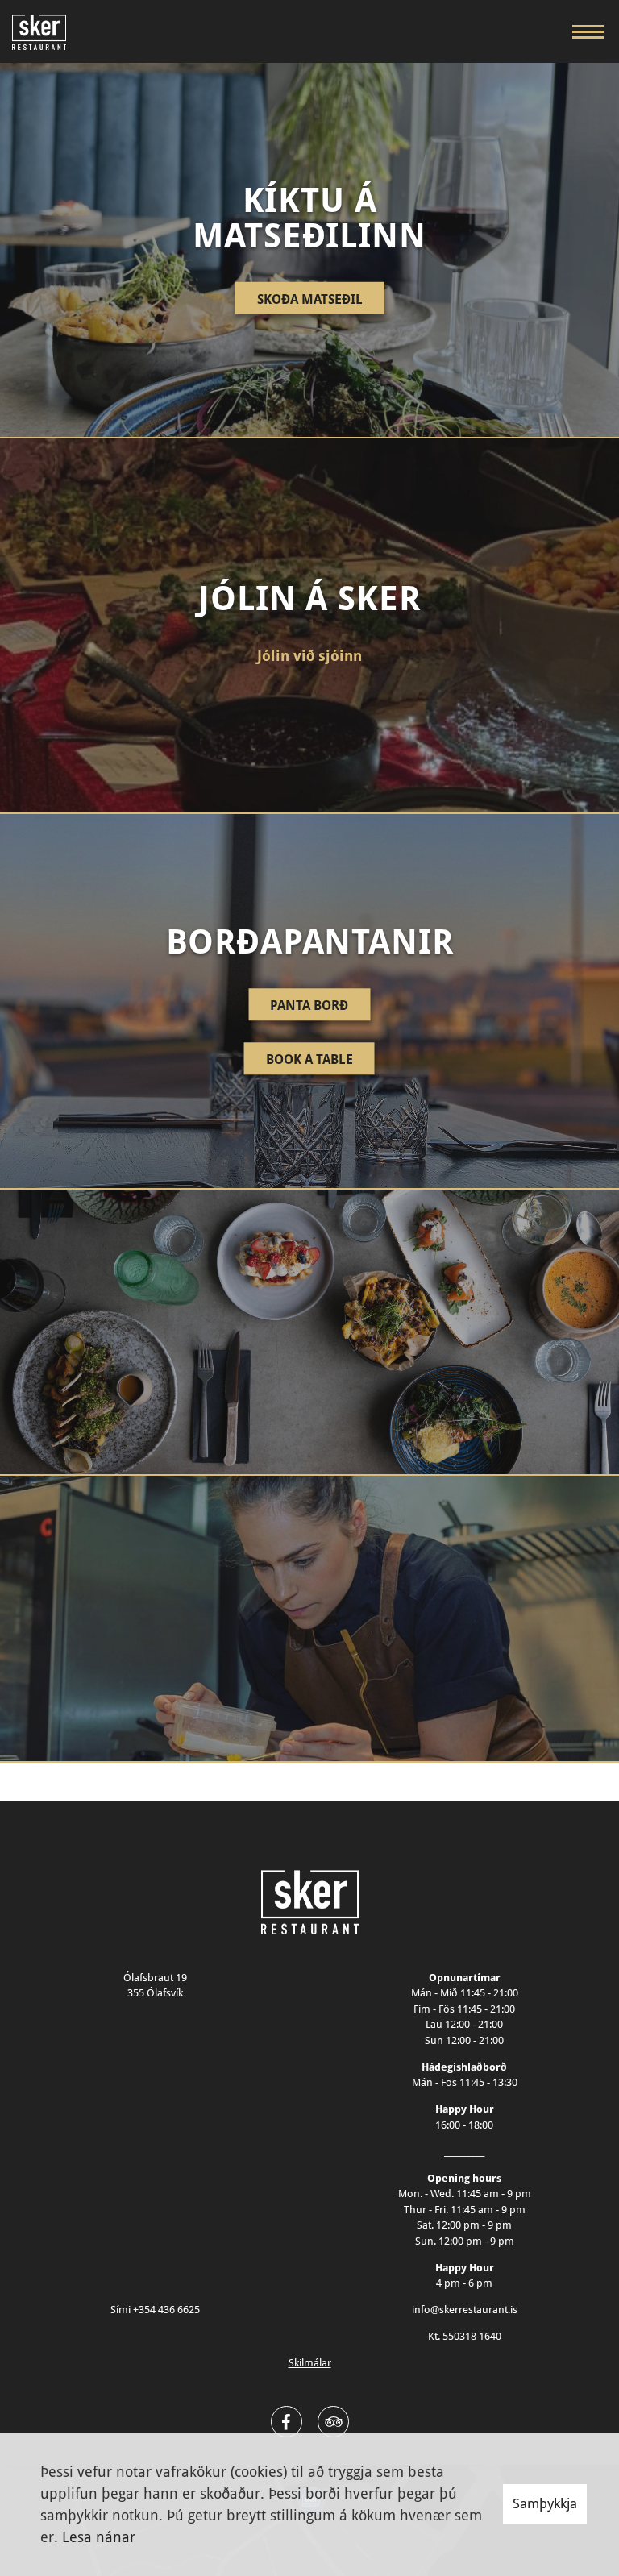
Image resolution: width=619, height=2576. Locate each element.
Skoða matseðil (310, 299)
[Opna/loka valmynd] (588, 31)
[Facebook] (287, 2422)
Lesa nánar (99, 2537)
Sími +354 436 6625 (155, 2310)
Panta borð (309, 1005)
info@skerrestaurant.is (465, 2310)
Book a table (309, 1059)
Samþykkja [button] (545, 2503)
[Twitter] (333, 2422)
